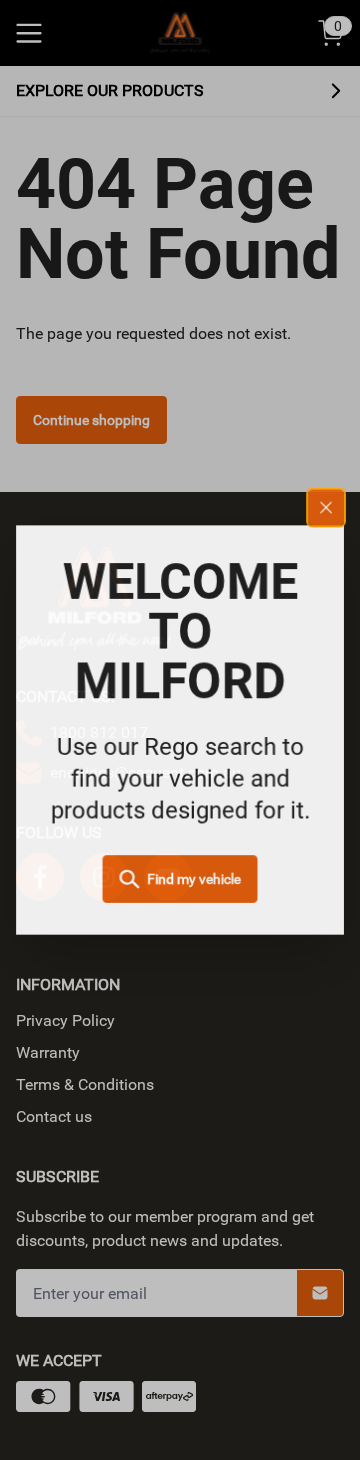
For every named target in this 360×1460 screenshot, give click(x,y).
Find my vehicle (194, 880)
